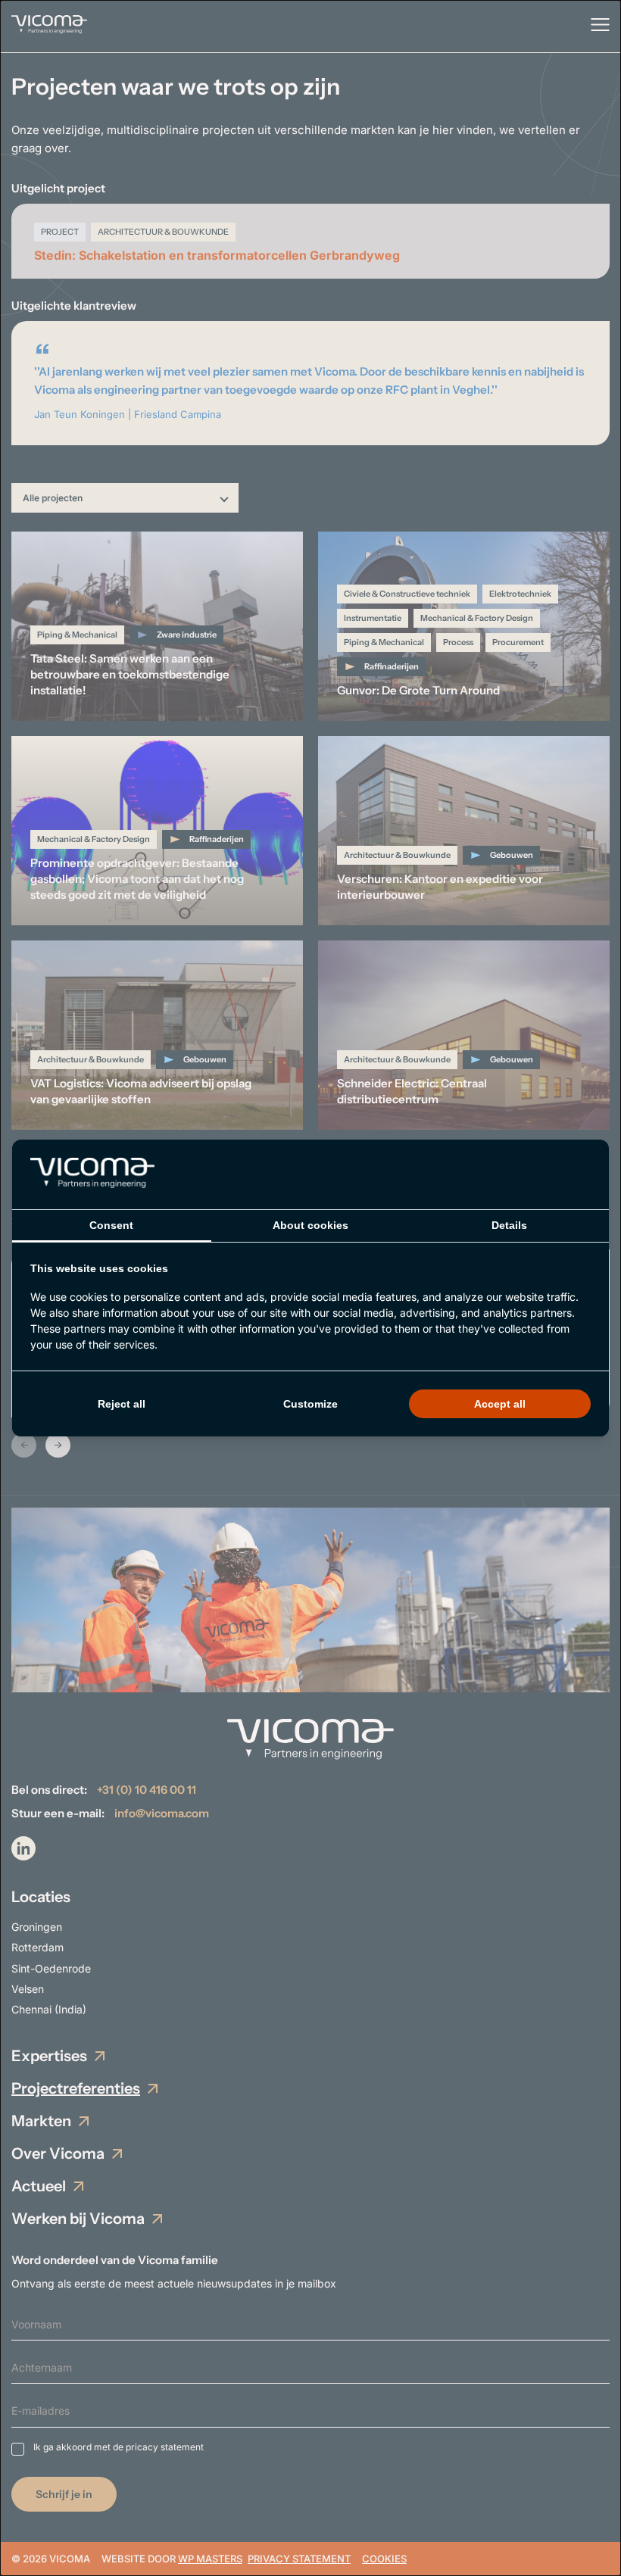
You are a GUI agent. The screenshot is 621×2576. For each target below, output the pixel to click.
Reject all (122, 1404)
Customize (310, 1404)
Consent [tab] (111, 1225)
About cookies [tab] (310, 1225)
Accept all (500, 1404)
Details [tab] (509, 1225)
